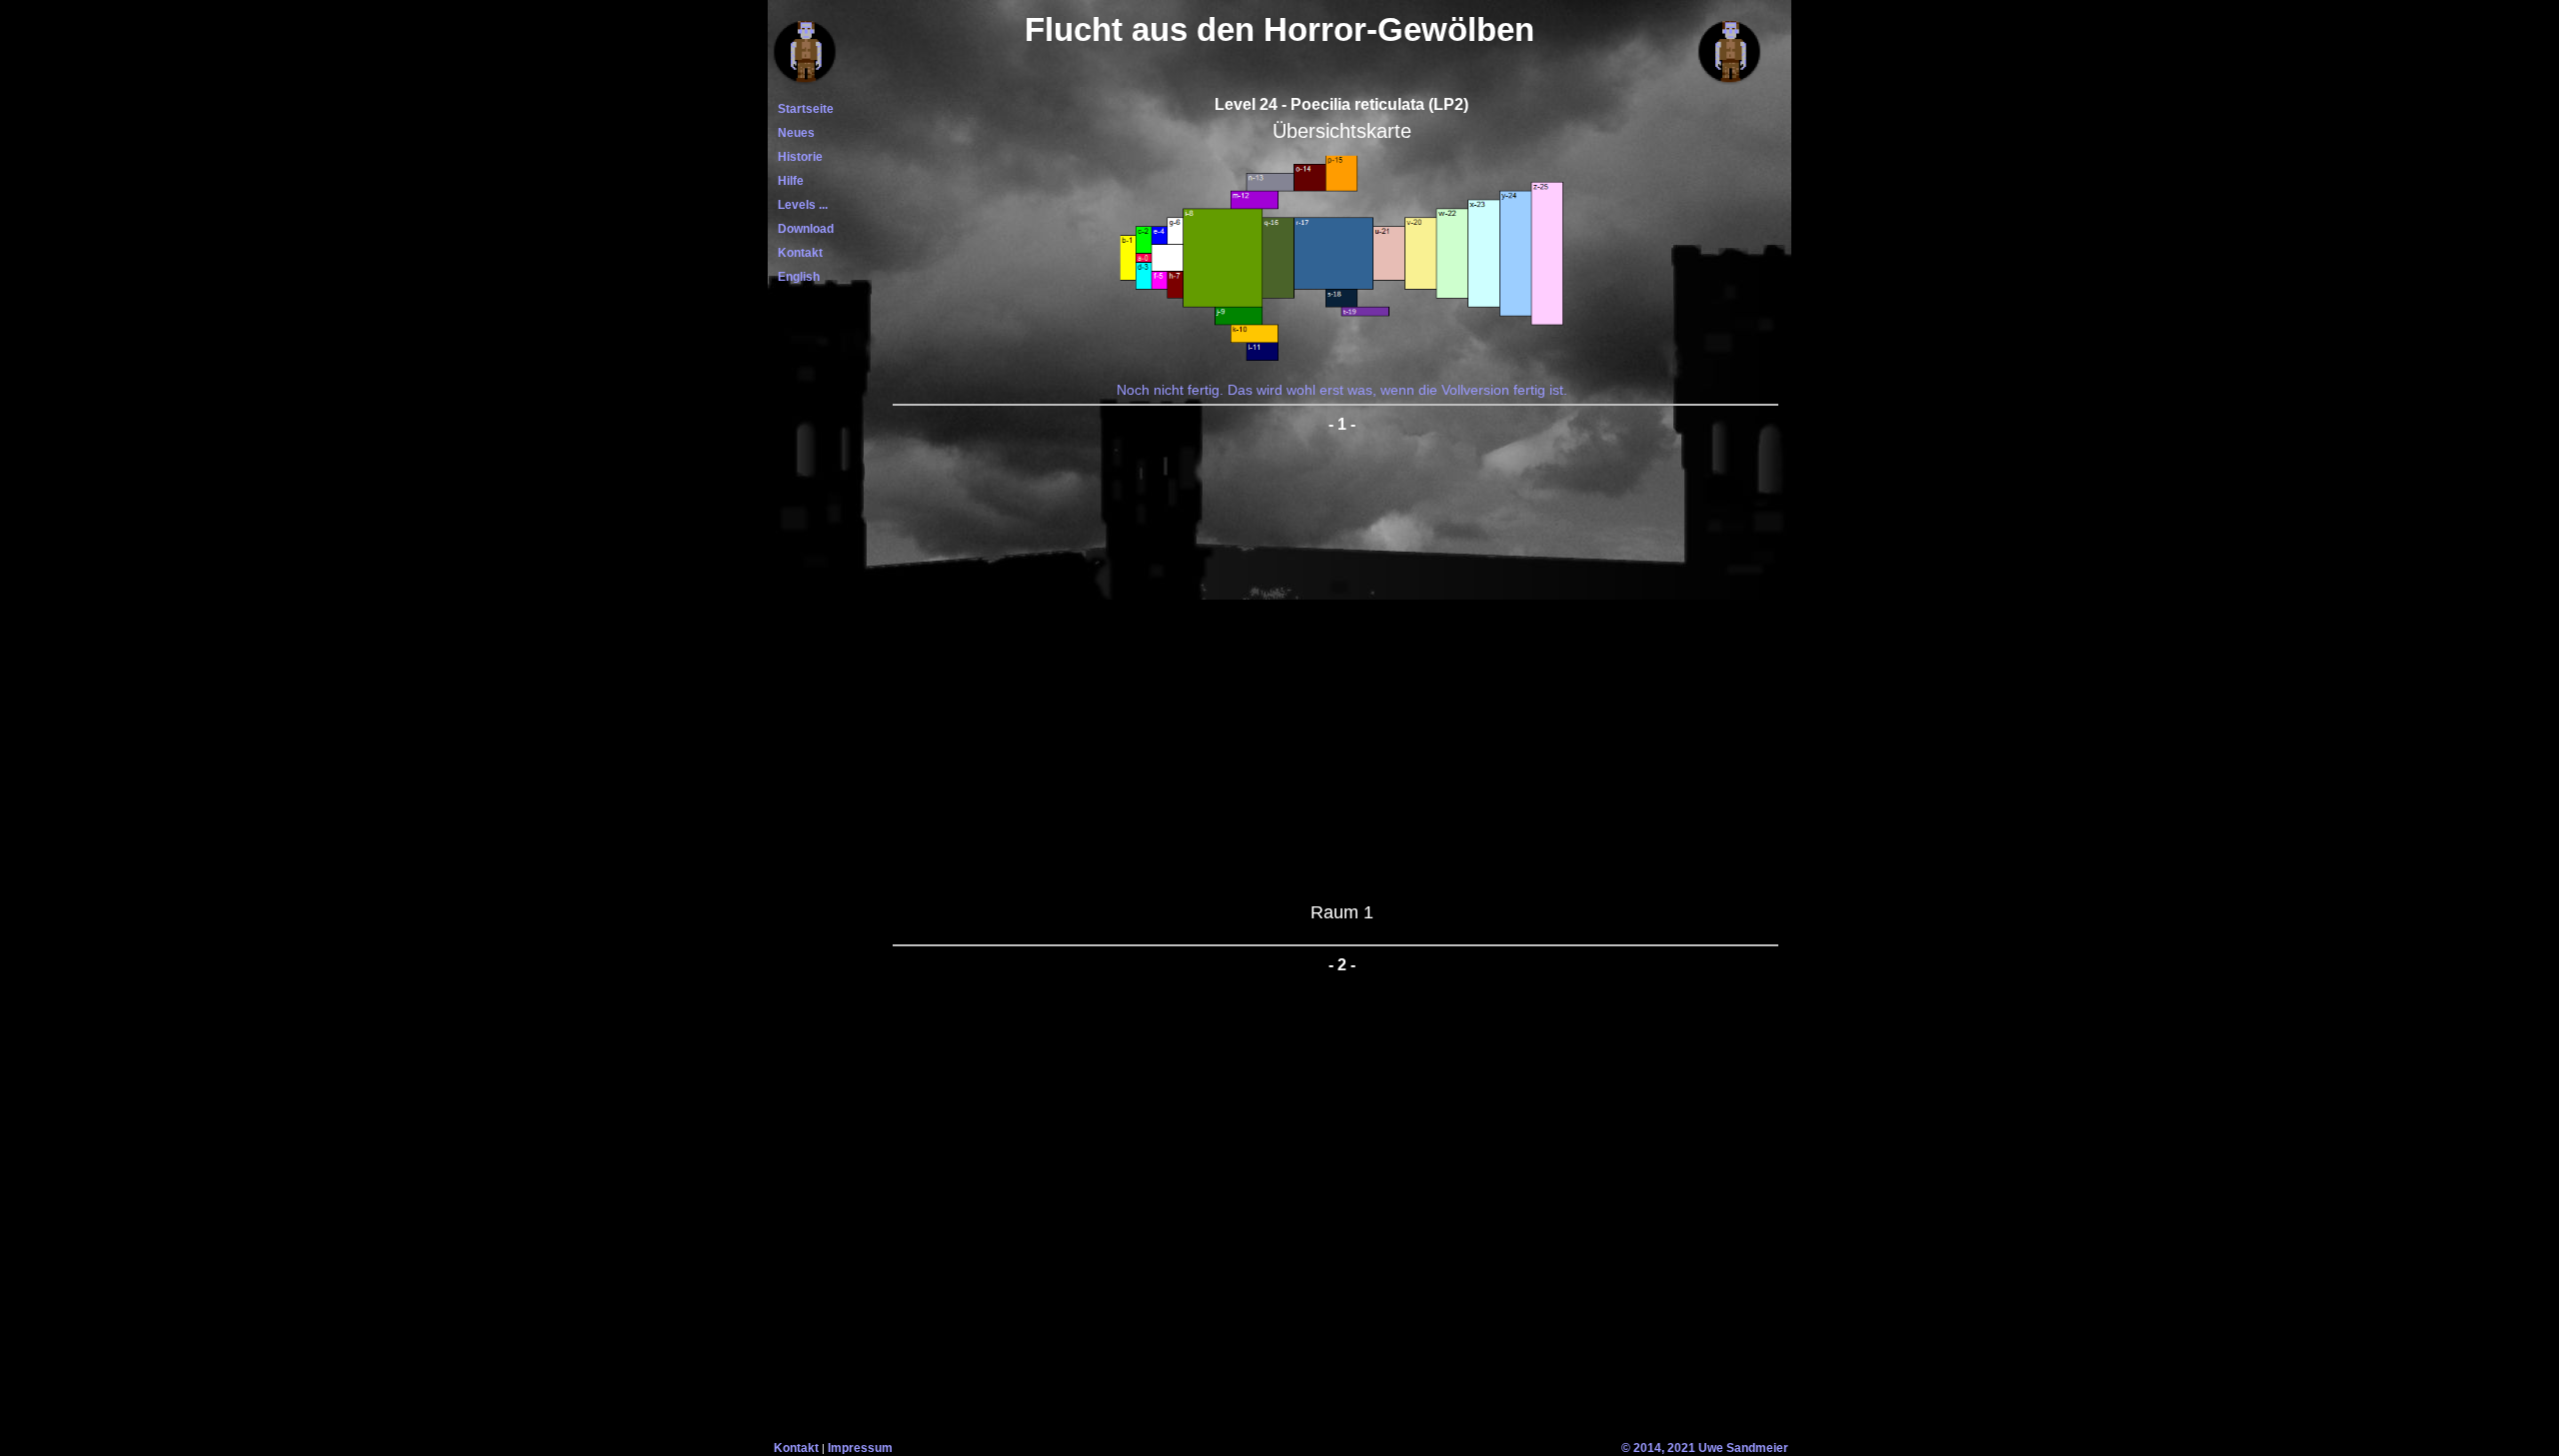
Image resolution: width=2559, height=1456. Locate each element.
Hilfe (788, 181)
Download (803, 229)
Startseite (803, 109)
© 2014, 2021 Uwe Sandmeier (1705, 1448)
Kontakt (797, 253)
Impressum (860, 1448)
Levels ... (800, 205)
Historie (797, 157)
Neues (793, 133)
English (796, 277)
